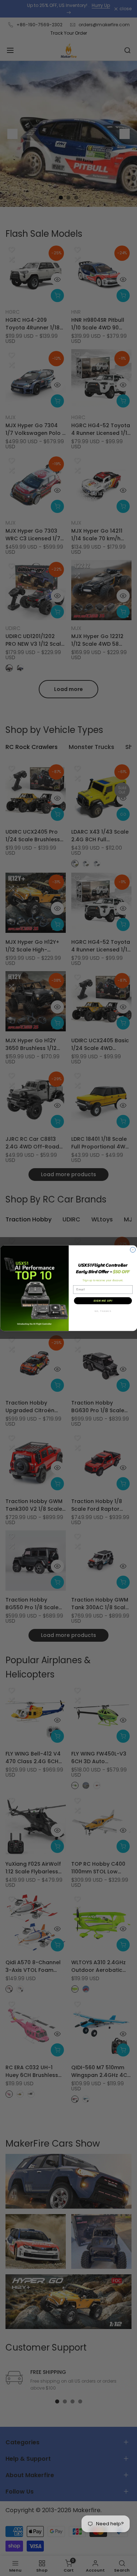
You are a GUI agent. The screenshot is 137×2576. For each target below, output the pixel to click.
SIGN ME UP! (103, 1301)
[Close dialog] (133, 1250)
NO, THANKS (103, 1311)
